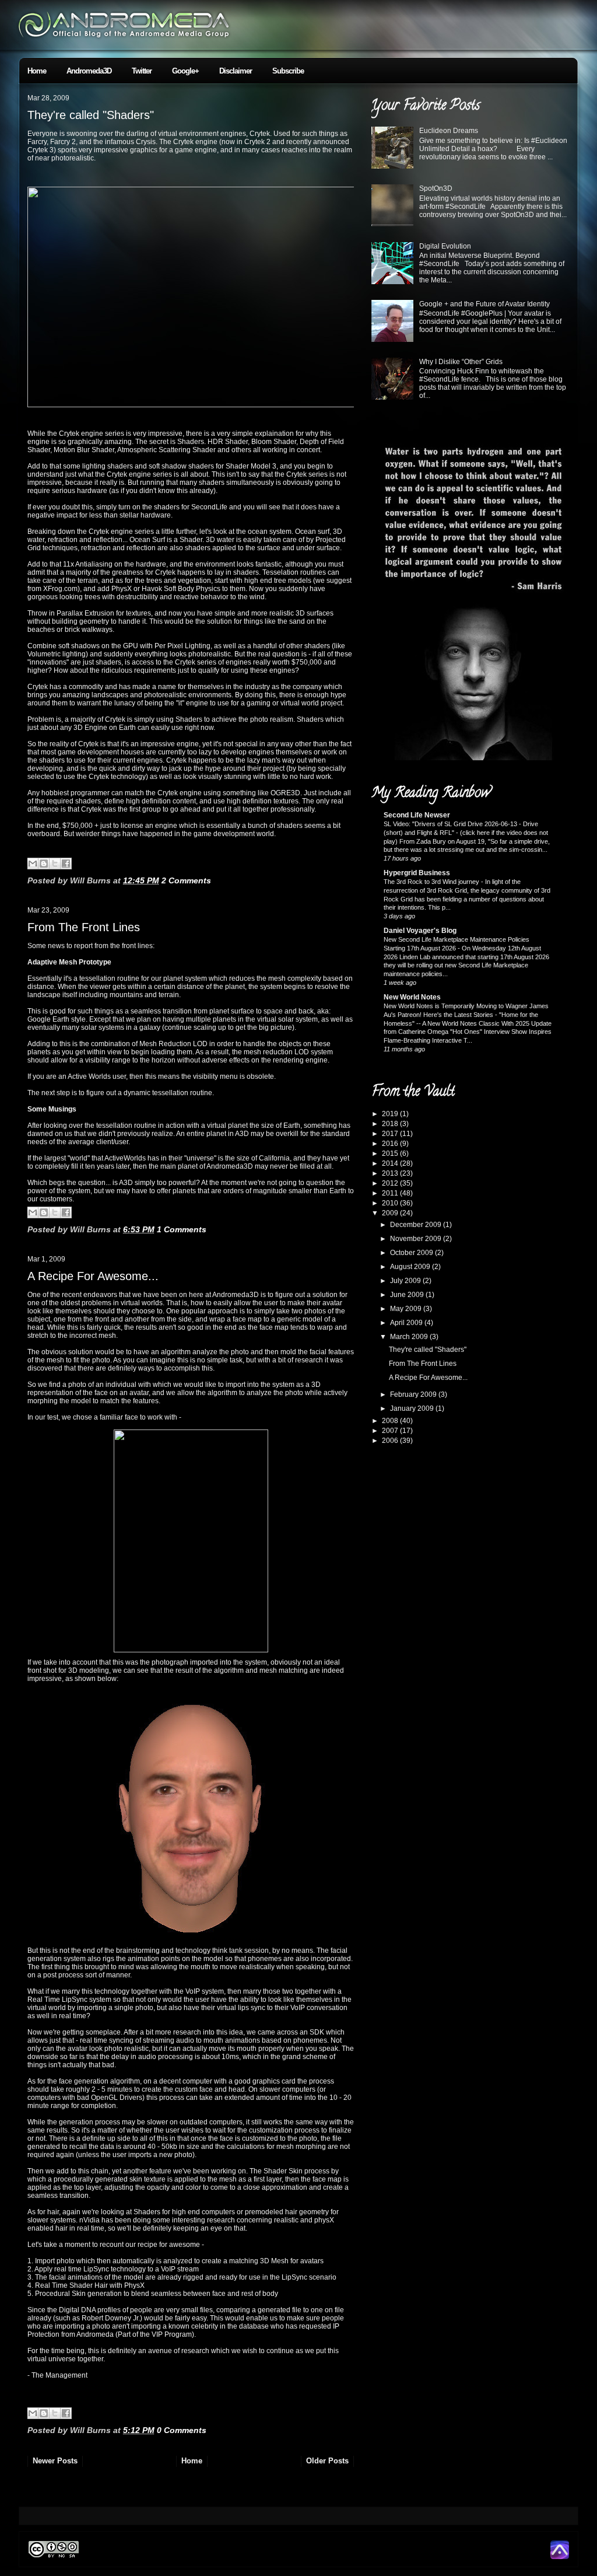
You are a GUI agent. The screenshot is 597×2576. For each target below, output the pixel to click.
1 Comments (182, 1229)
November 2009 (417, 1239)
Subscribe (288, 71)
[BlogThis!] (44, 864)
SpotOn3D (436, 188)
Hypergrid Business (417, 873)
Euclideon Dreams (449, 131)
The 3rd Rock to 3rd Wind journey (432, 882)
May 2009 (407, 1309)
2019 (391, 1114)
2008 (391, 1421)
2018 (391, 1124)
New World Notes (412, 997)
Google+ (185, 71)
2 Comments (186, 880)
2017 (391, 1134)
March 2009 (410, 1337)
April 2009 (407, 1323)
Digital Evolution (445, 246)
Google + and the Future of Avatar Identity (484, 304)
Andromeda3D (89, 71)
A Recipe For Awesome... (93, 1276)
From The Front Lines (84, 927)
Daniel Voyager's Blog (420, 931)
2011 (391, 1193)
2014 (391, 1163)
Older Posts (327, 2461)
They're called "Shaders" (91, 115)
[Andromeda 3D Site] (560, 2557)
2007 (391, 1431)
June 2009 (408, 1295)
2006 (391, 1441)
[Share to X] (55, 864)
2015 (391, 1154)
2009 (391, 1213)
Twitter (142, 71)
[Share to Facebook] (66, 864)
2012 (391, 1183)
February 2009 (414, 1394)
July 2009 (406, 1281)
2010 (391, 1203)
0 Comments (182, 2430)
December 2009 (417, 1225)
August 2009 (411, 1267)
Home (37, 71)
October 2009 (412, 1253)
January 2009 (413, 1408)
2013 (391, 1173)
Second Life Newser (417, 815)
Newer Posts (55, 2461)
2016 (391, 1144)
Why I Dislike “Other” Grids (461, 362)
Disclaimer (236, 71)
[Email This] (33, 864)
